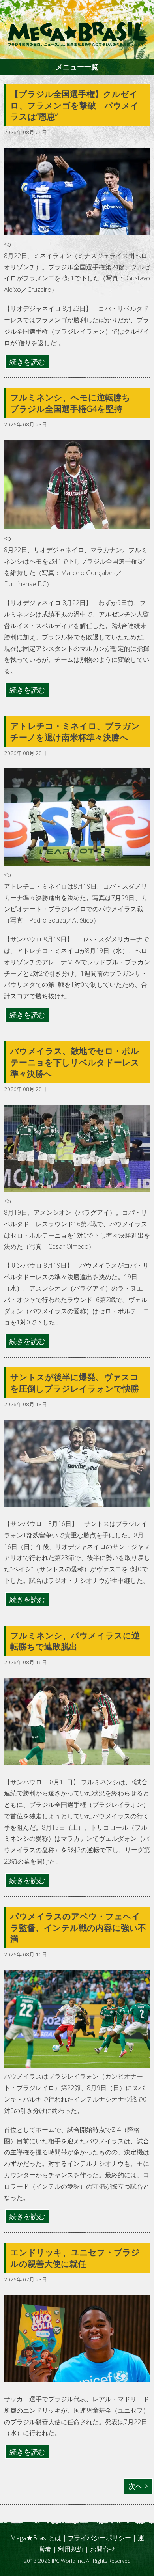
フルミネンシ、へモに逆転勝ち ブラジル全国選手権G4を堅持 (74, 403)
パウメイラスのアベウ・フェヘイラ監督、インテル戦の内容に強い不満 (78, 1928)
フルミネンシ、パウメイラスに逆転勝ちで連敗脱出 (75, 1641)
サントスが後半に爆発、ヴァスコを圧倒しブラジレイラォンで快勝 (75, 1383)
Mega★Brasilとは (36, 2538)
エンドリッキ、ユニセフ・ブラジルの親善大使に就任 (75, 2258)
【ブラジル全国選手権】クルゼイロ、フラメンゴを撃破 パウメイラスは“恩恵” (75, 105)
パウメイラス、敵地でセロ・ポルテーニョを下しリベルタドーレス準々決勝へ (75, 1062)
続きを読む (27, 362)
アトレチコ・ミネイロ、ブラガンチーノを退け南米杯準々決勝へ (75, 731)
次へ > (138, 2486)
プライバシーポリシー (100, 2538)
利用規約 (71, 2549)
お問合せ (103, 2549)
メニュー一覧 (77, 67)
